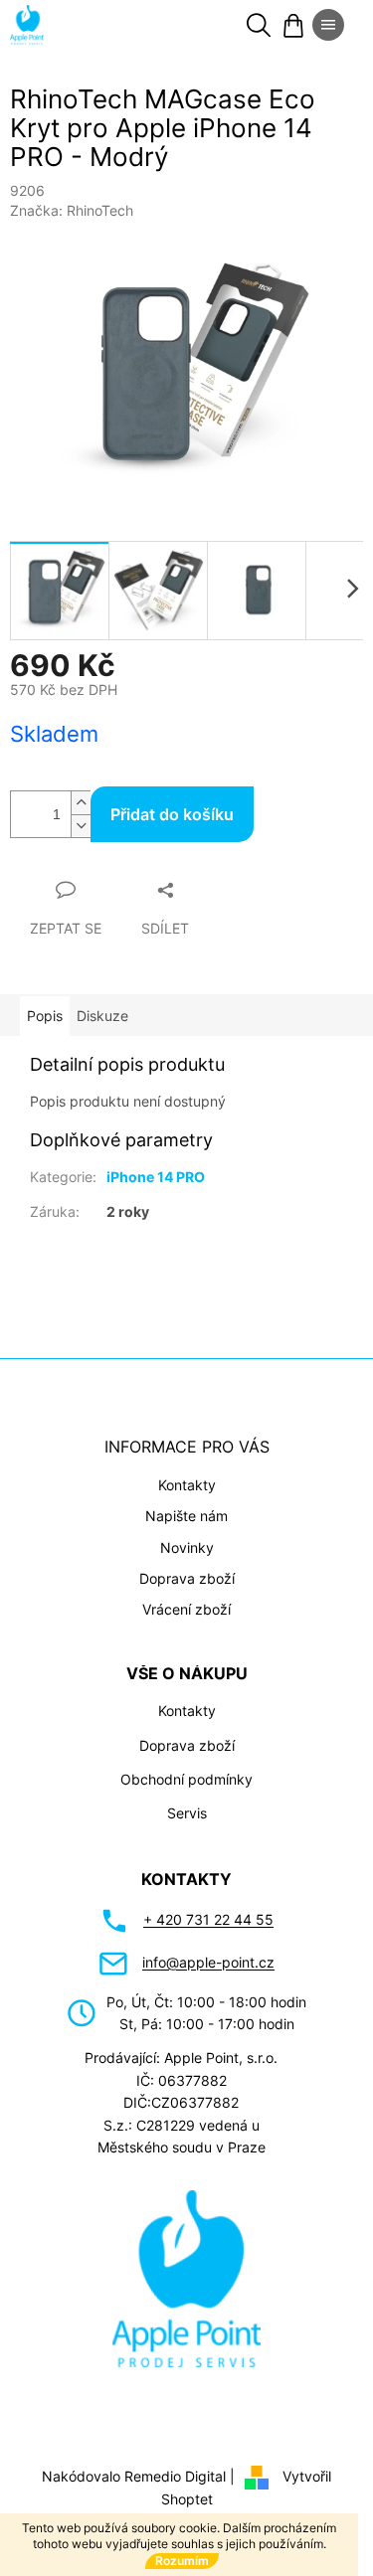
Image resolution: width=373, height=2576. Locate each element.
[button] (303, 2520)
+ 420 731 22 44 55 (201, 1908)
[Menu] (328, 25)
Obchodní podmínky (180, 1768)
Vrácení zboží (180, 1598)
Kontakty (179, 1474)
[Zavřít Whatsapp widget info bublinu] (71, 2491)
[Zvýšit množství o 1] (81, 792)
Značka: (72, 210)
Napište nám (180, 1505)
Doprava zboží (179, 1567)
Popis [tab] (45, 1005)
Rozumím (182, 2561)
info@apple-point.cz (201, 1951)
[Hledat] (259, 25)
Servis (179, 1802)
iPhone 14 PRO (156, 1166)
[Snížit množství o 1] (81, 815)
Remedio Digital (168, 2464)
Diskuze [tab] (102, 1005)
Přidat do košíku (172, 803)
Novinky (179, 1536)
